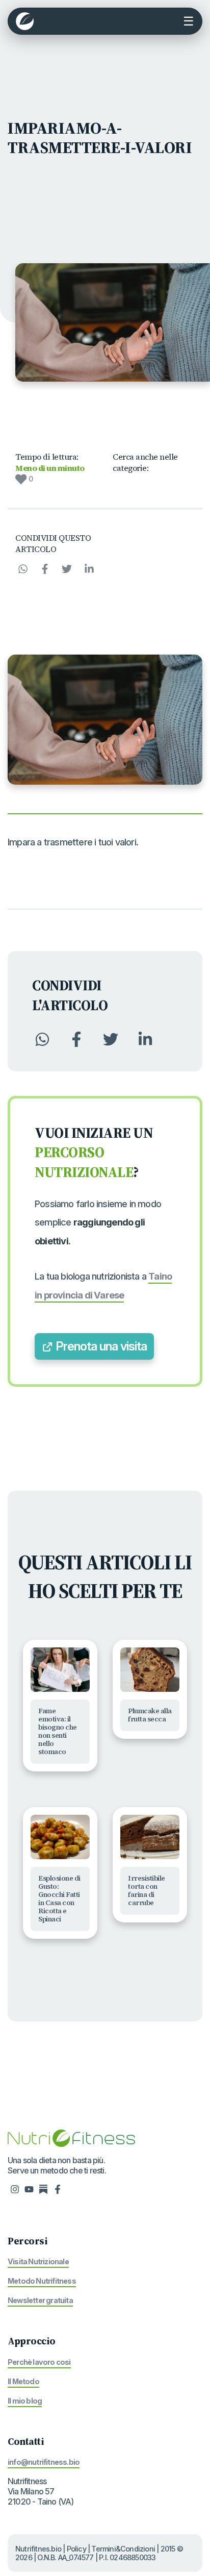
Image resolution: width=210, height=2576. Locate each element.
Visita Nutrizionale (38, 2261)
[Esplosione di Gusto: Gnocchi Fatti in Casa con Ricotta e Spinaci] (60, 1837)
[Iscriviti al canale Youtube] (29, 2189)
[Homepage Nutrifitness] (71, 2137)
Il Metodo (23, 2381)
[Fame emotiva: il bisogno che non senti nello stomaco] (60, 1670)
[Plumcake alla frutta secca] (150, 1670)
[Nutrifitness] (25, 21)
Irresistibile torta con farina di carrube (147, 1891)
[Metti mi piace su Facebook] (58, 2189)
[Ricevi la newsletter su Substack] (43, 2189)
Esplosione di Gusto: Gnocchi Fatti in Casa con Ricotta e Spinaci (59, 1899)
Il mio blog (25, 2401)
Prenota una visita (100, 1346)
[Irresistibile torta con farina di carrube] (150, 1837)
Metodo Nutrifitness (42, 2281)
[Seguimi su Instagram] (15, 2189)
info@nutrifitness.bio (44, 2462)
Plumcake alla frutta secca (150, 1715)
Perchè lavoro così (39, 2362)
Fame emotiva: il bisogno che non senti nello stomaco (58, 1731)
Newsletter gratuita (40, 2300)
